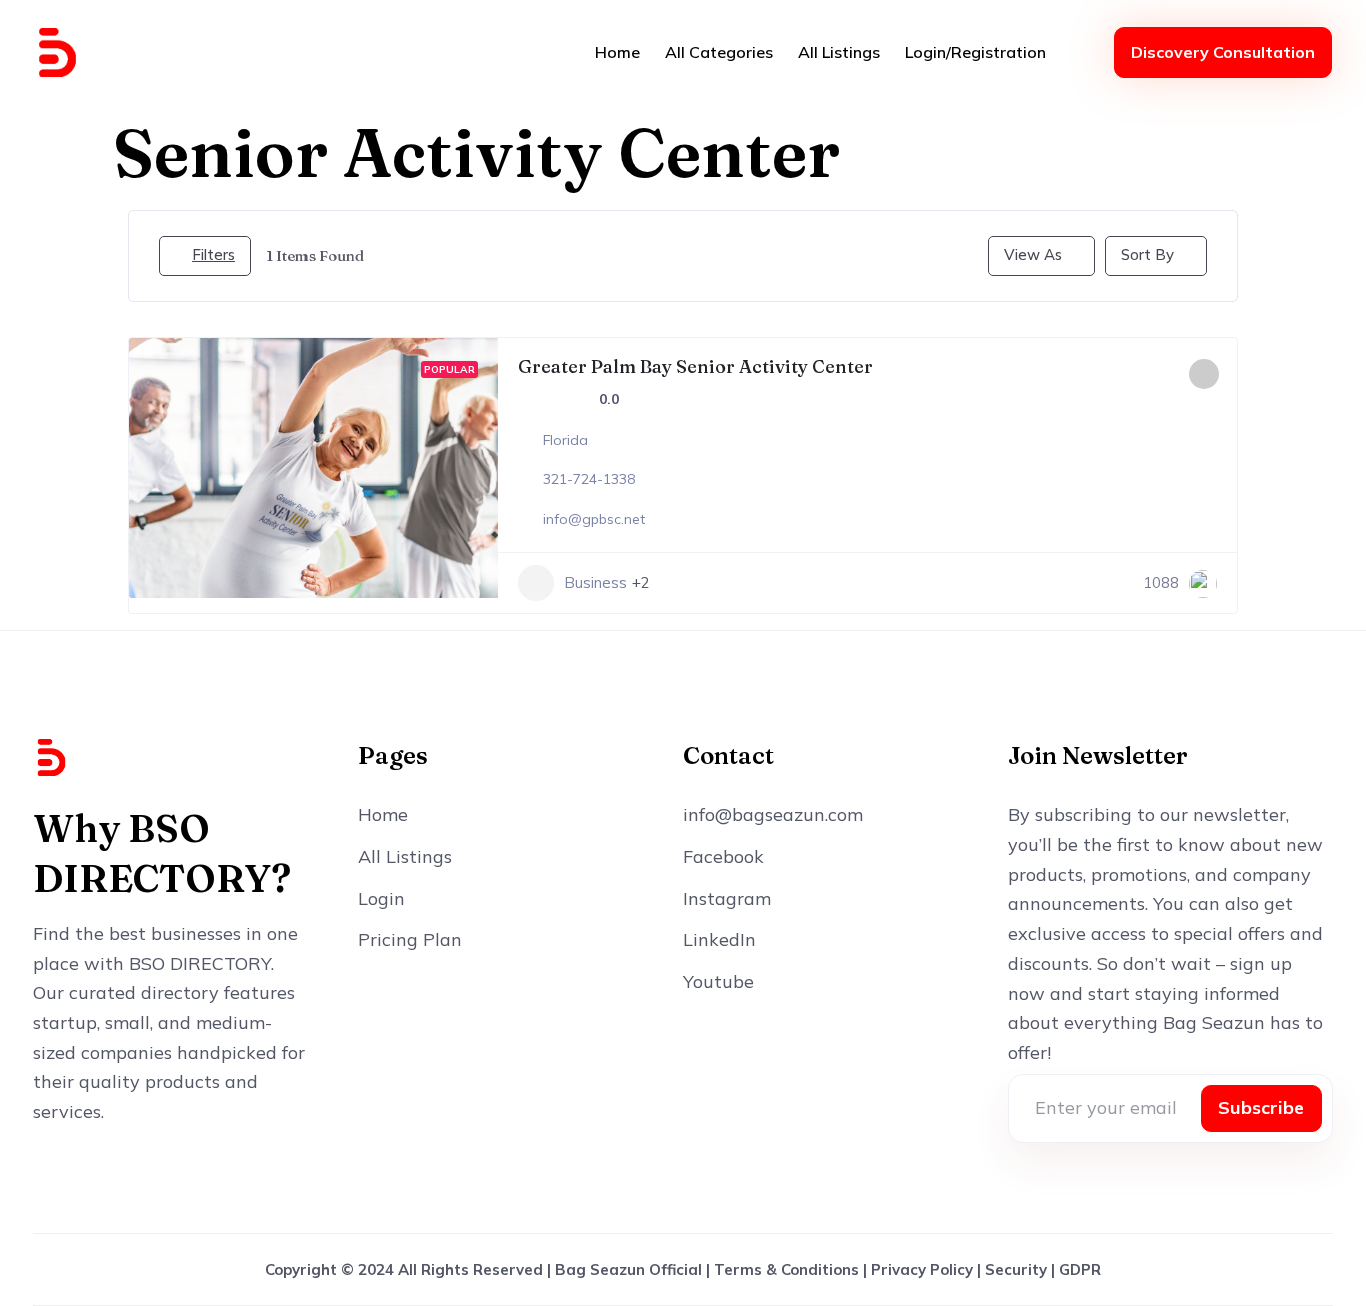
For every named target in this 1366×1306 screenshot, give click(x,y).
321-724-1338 (589, 479)
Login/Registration (975, 52)
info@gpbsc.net (594, 519)
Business (595, 582)
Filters (213, 254)
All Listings (839, 52)
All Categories (719, 52)
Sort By (1147, 254)
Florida (565, 440)
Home (617, 52)
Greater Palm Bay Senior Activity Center (695, 366)
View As (1033, 254)
